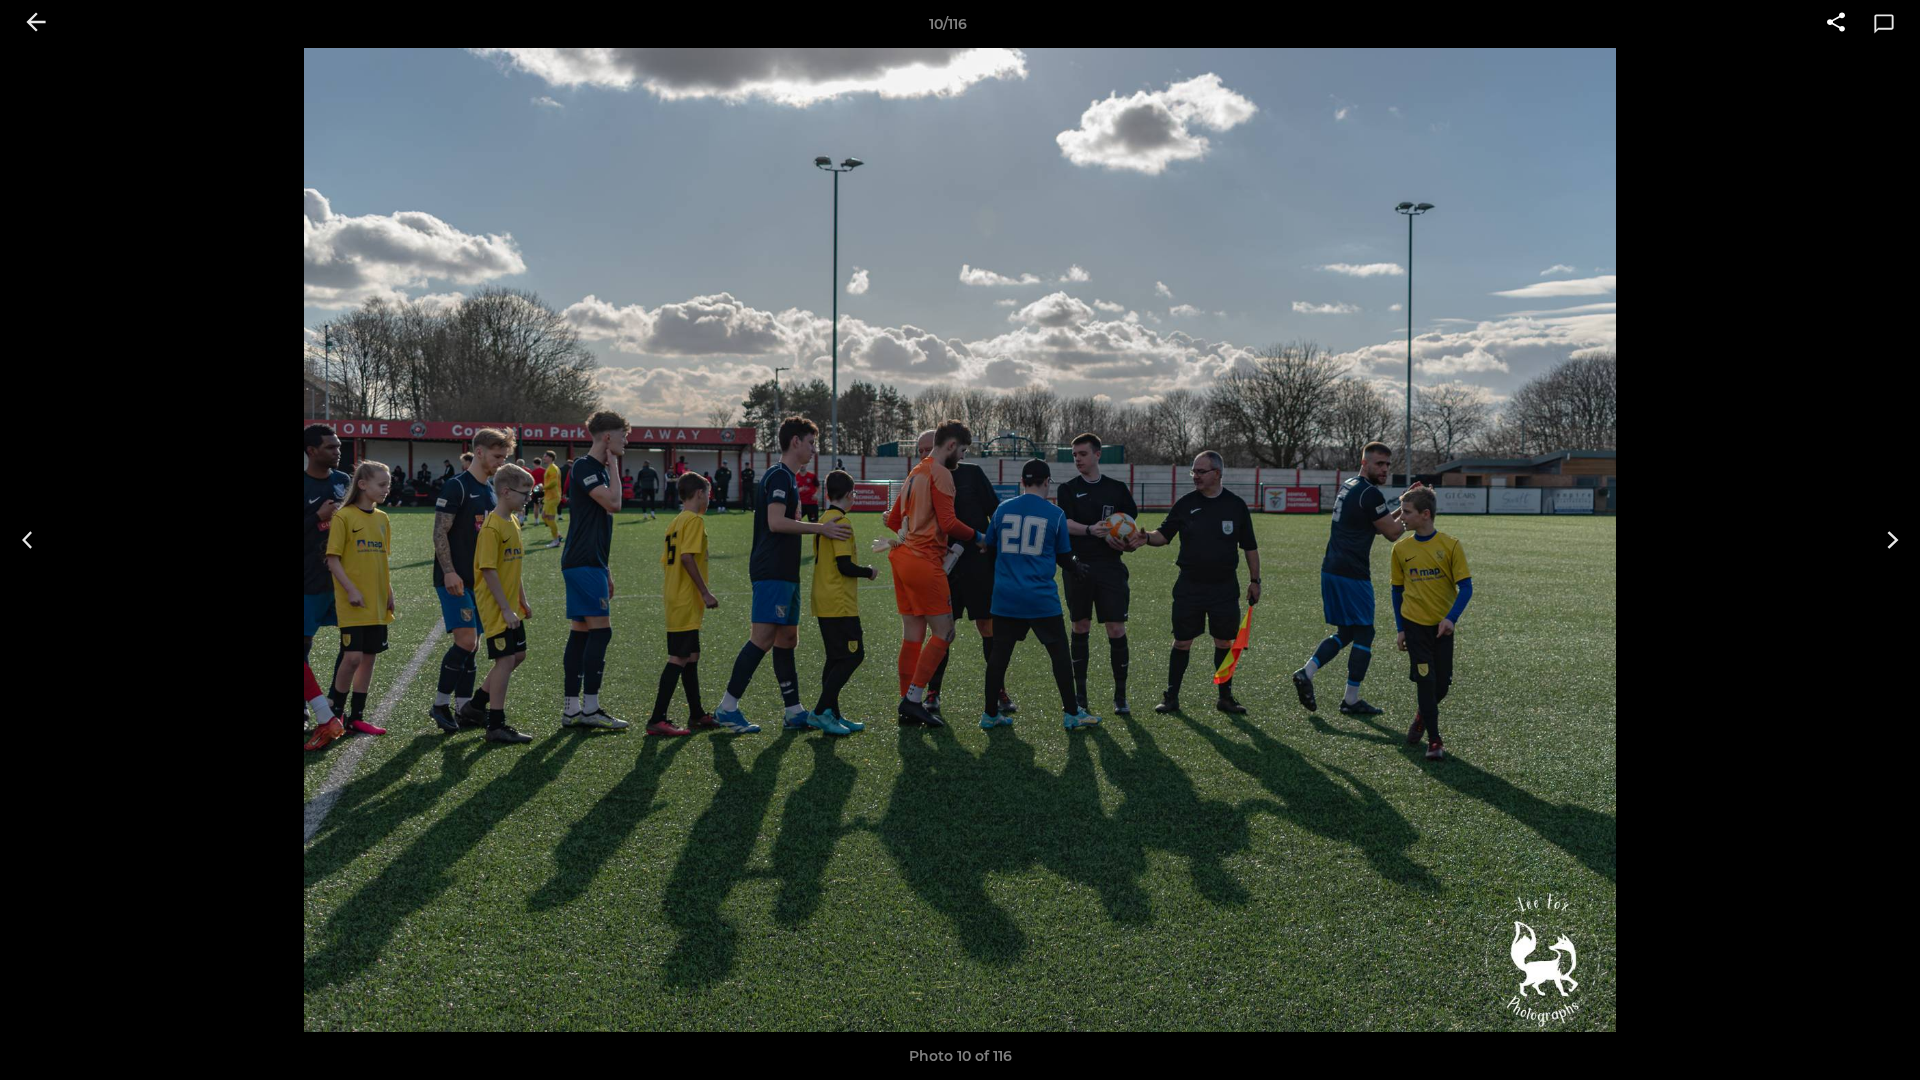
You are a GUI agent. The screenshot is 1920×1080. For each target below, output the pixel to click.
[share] (1836, 24)
